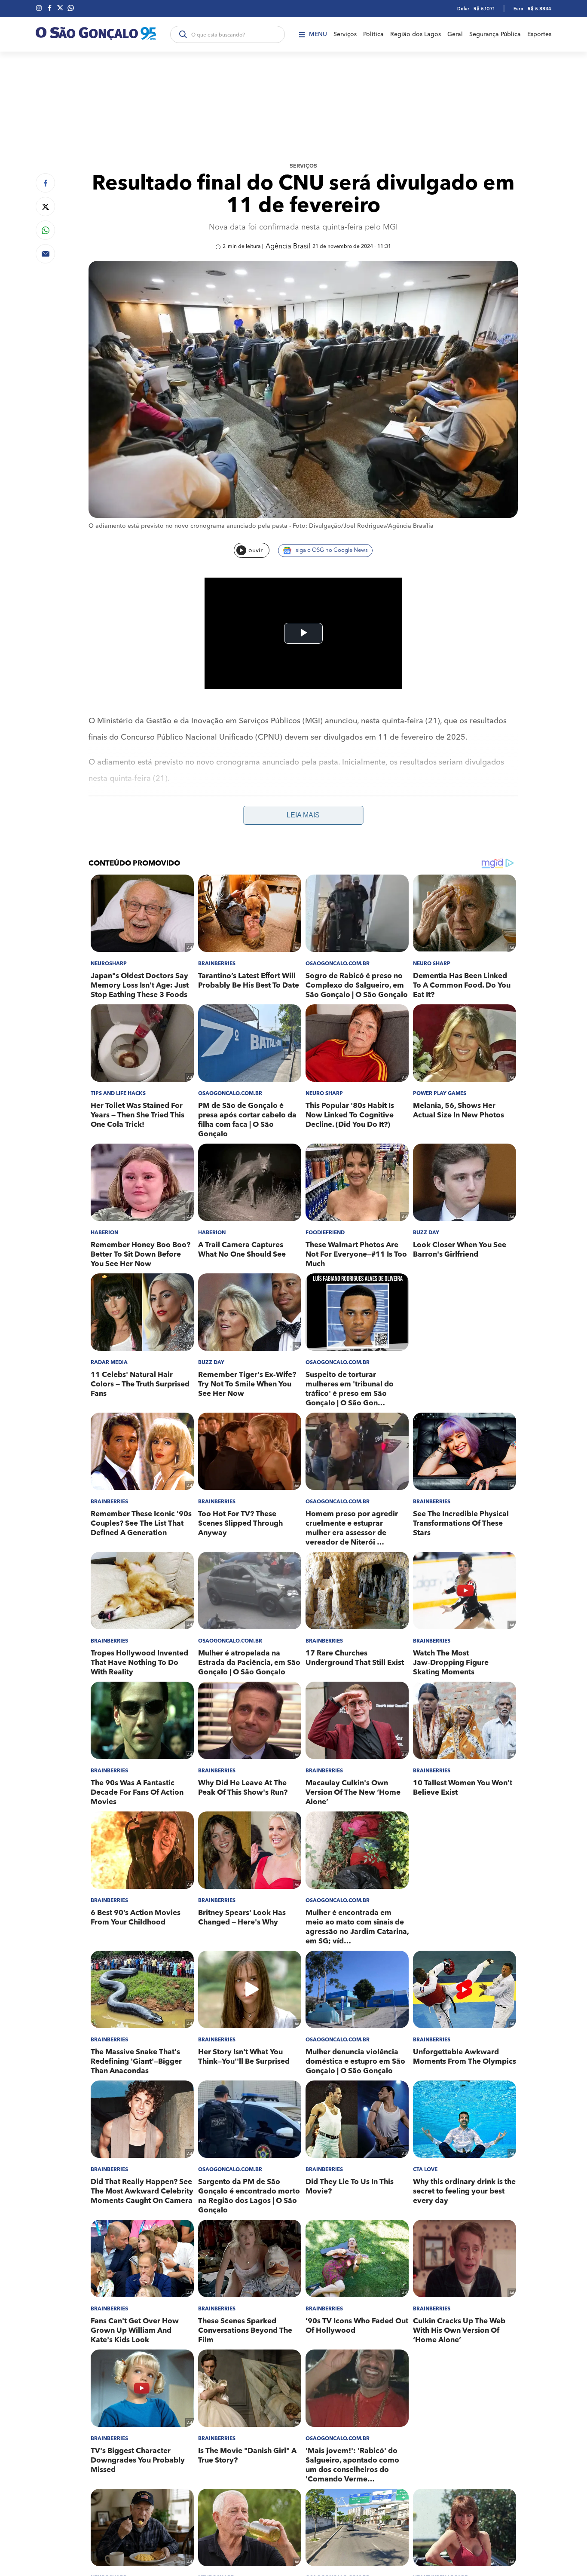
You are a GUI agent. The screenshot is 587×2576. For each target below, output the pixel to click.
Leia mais (303, 815)
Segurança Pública (495, 34)
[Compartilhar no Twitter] (45, 207)
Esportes (539, 34)
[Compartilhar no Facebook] (45, 183)
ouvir (255, 551)
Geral (455, 34)
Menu (318, 34)
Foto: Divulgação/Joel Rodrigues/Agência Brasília (363, 526)
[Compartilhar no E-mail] (45, 254)
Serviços (345, 34)
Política (373, 34)
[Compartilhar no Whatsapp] (45, 230)
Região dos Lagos (416, 34)
